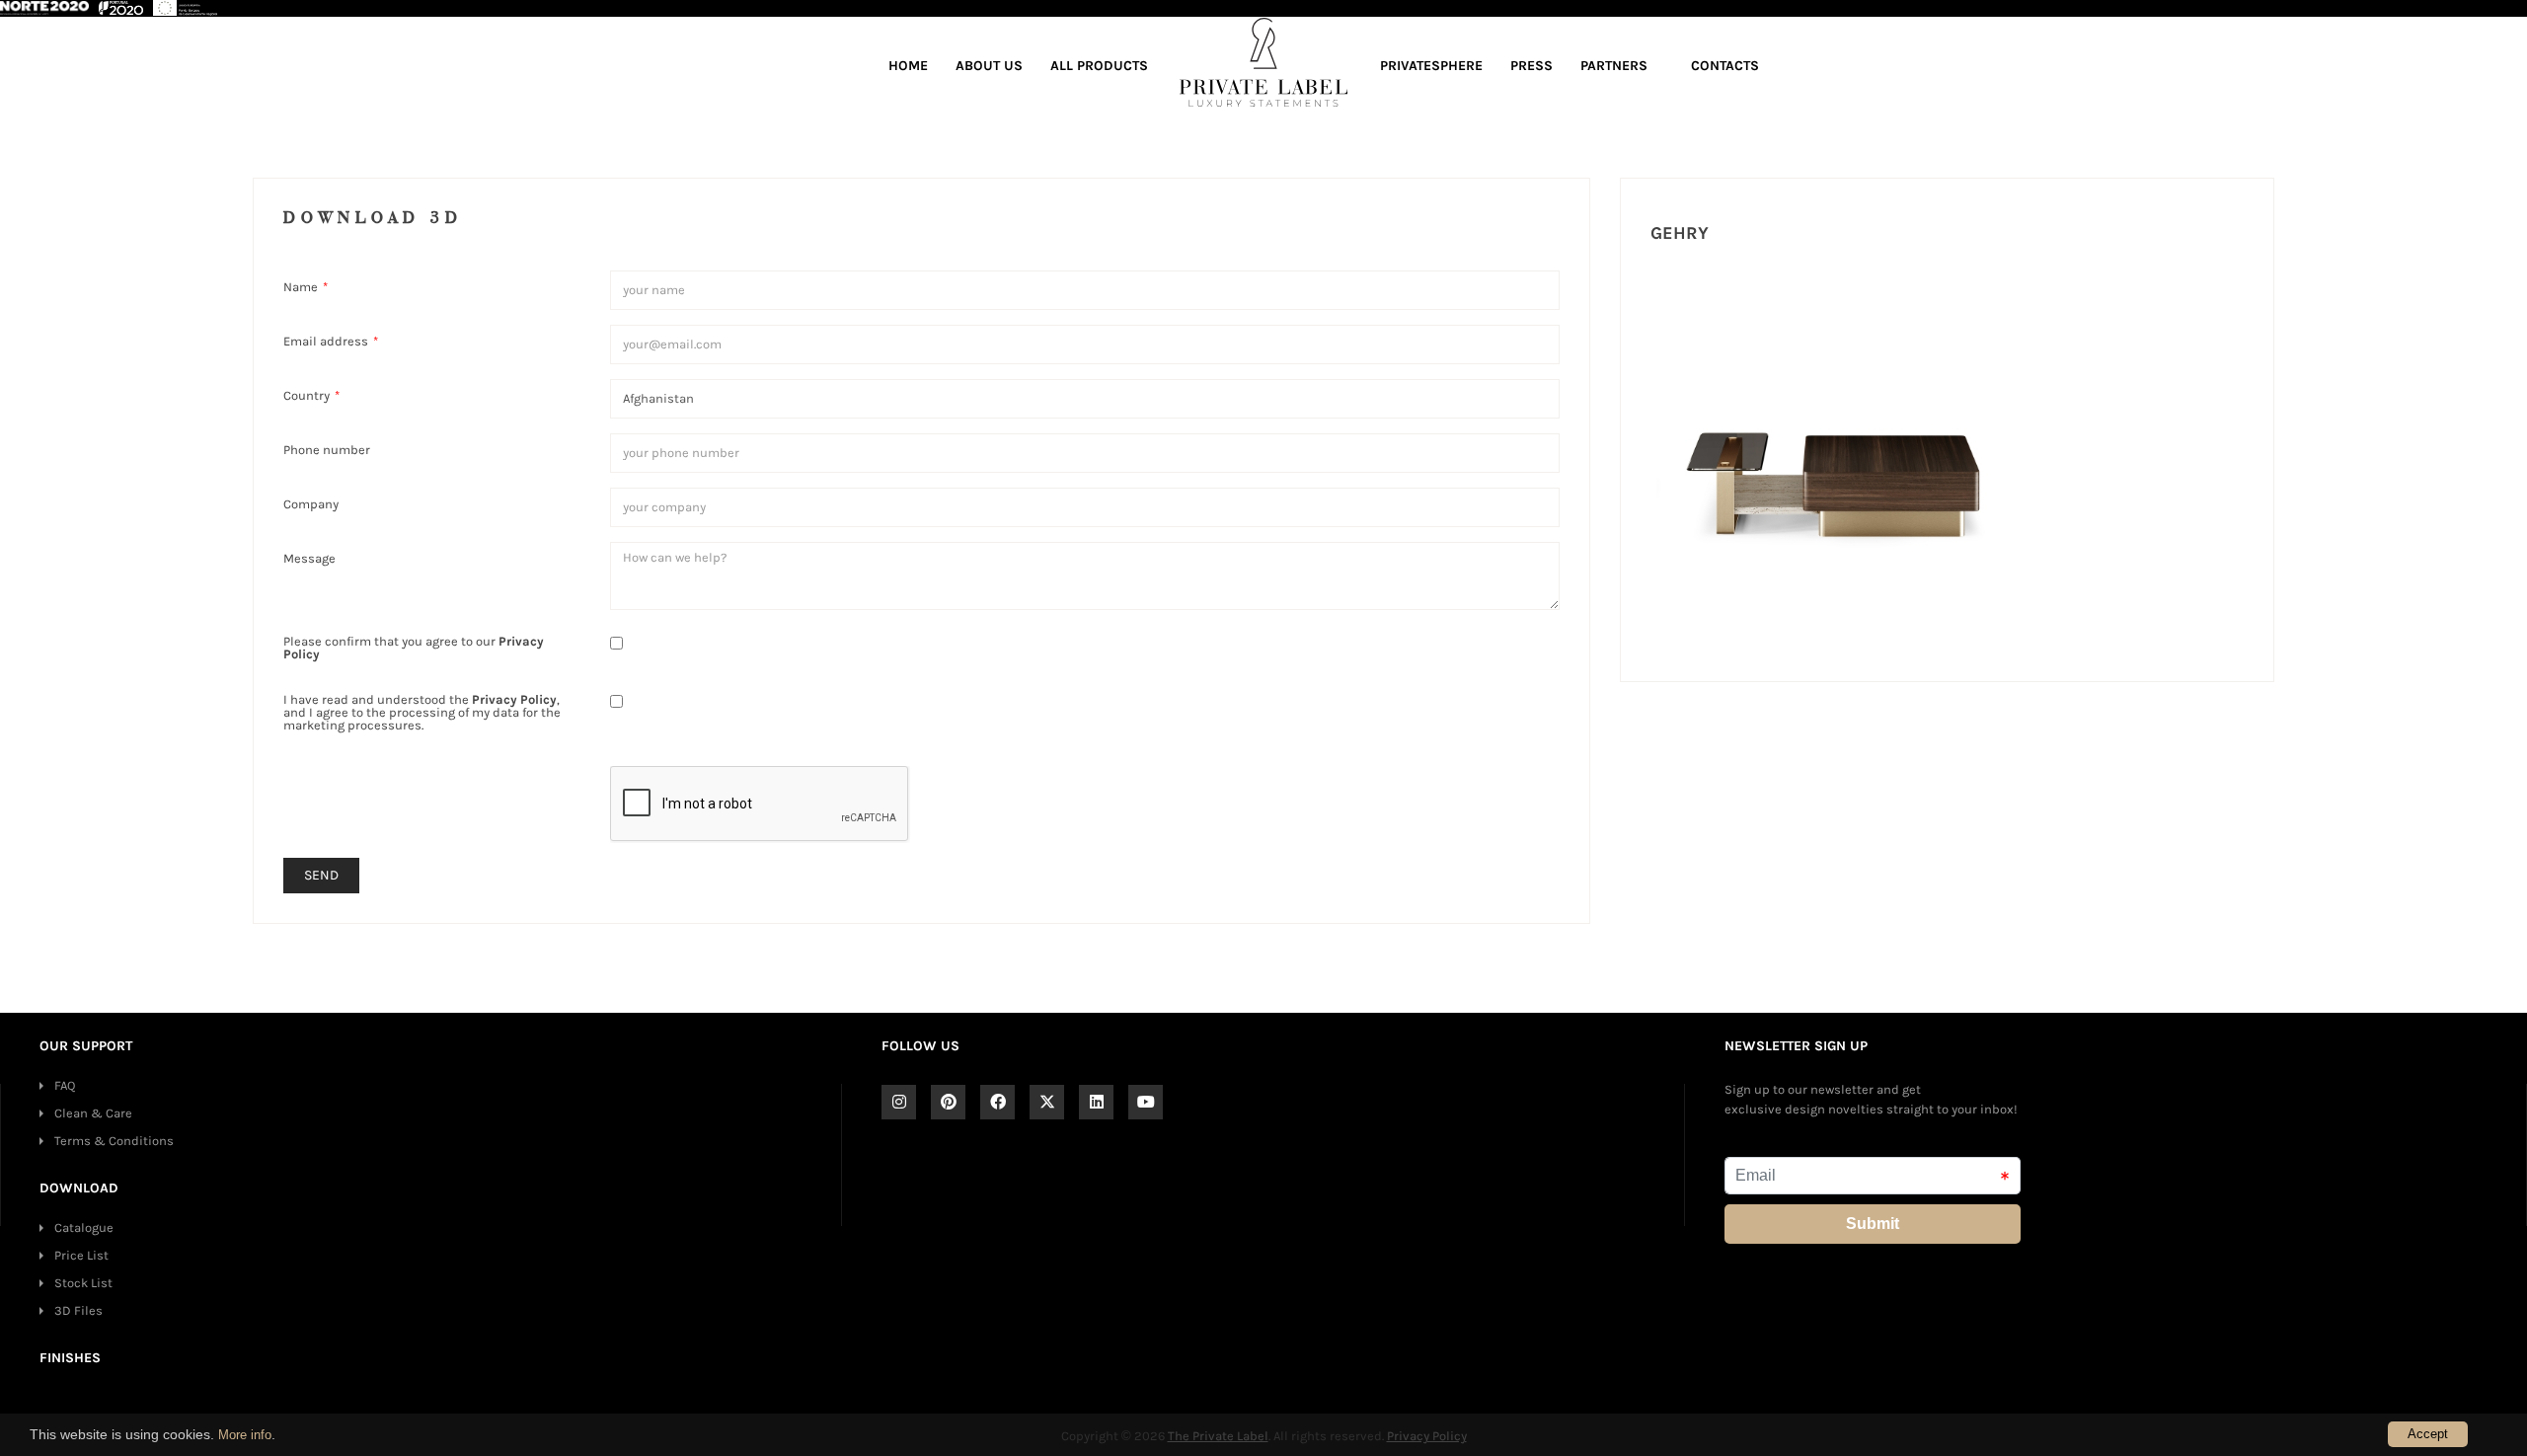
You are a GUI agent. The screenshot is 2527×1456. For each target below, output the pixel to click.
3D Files (78, 1310)
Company (311, 503)
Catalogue (84, 1227)
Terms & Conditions (114, 1141)
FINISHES (70, 1358)
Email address (331, 341)
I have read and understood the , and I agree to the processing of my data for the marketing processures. (422, 712)
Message (309, 558)
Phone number (327, 449)
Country (311, 395)
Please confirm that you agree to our (414, 647)
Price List (81, 1255)
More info (245, 1435)
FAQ (65, 1085)
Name (306, 286)
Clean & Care (93, 1113)
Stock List (83, 1283)
